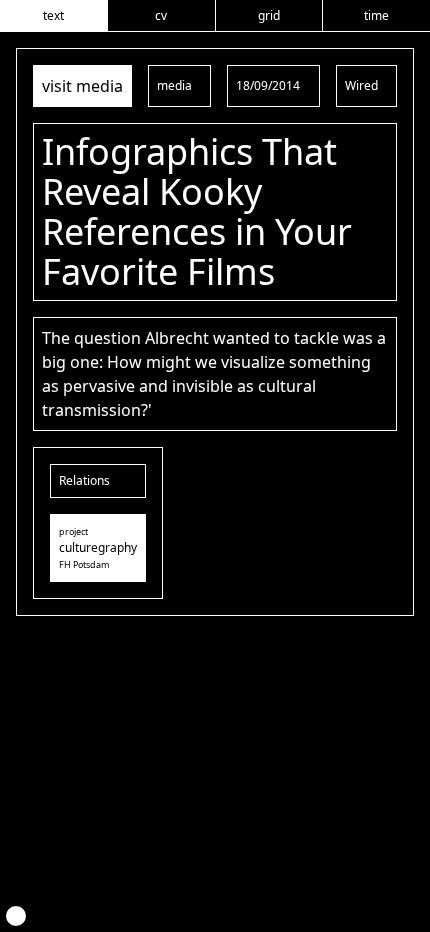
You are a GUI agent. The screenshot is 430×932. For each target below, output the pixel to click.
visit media (82, 86)
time (376, 15)
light (16, 916)
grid (269, 15)
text (53, 15)
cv (161, 15)
